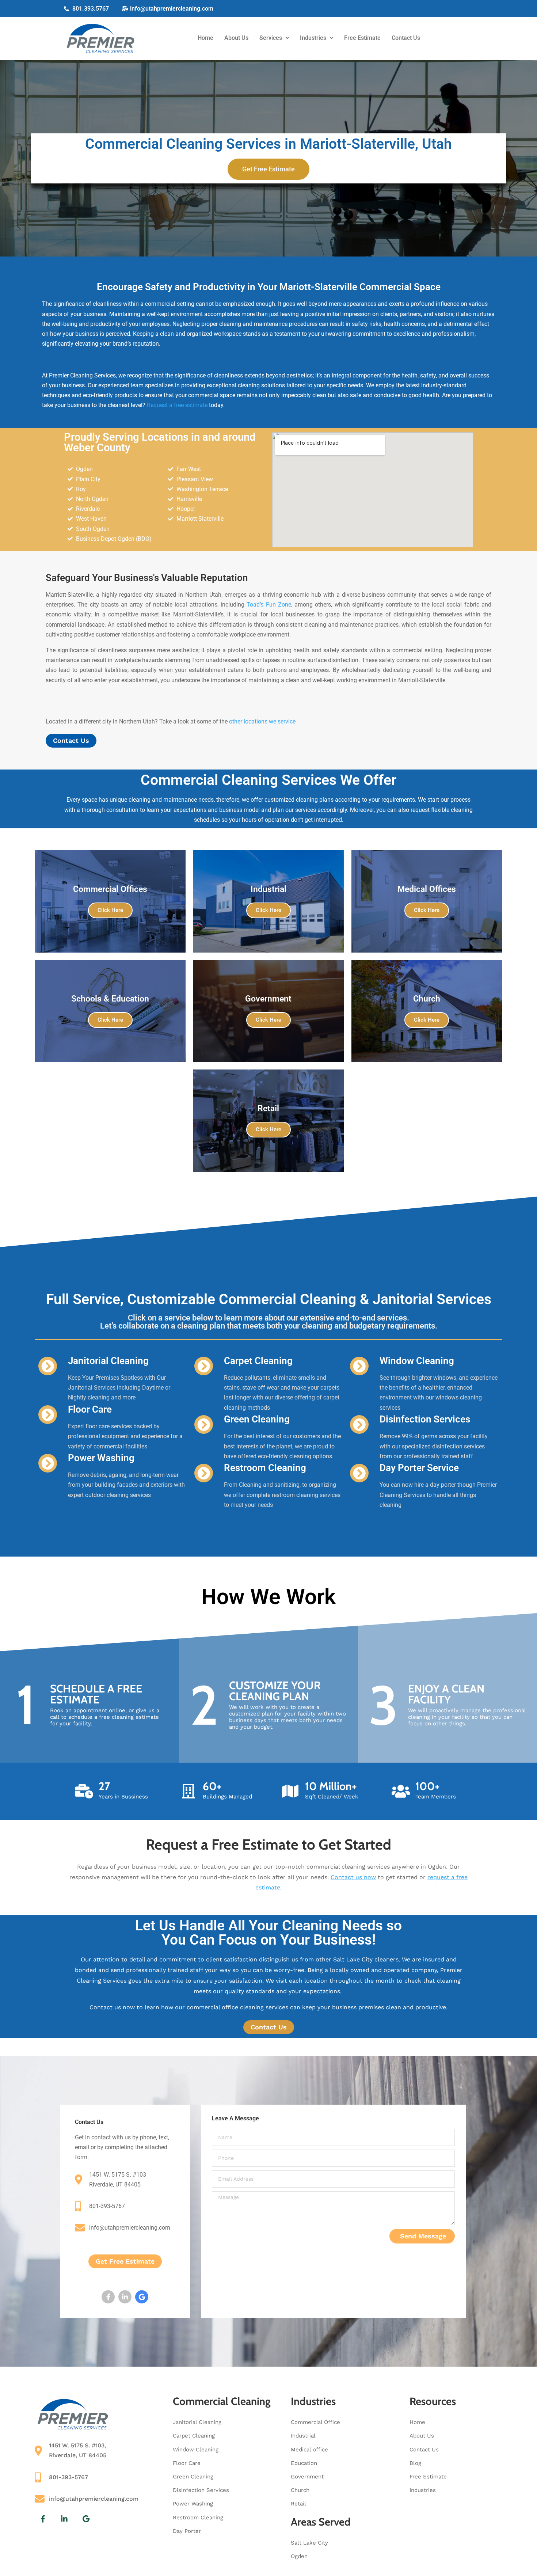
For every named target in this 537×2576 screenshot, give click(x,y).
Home (205, 38)
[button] (274, 38)
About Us (236, 38)
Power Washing (101, 1458)
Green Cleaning (257, 1419)
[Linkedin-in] (125, 2297)
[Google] (142, 2297)
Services (271, 38)
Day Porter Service (419, 1468)
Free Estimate (362, 38)
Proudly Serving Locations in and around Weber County (160, 442)
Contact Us (406, 38)
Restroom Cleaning (265, 1468)
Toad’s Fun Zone (269, 605)
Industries (313, 38)
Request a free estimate (177, 405)
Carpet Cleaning (258, 1361)
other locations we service (262, 721)
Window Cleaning (417, 1361)
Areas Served (321, 2522)
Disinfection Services (425, 1419)
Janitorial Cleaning (108, 1361)
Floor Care (90, 1409)
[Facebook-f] (108, 2297)
